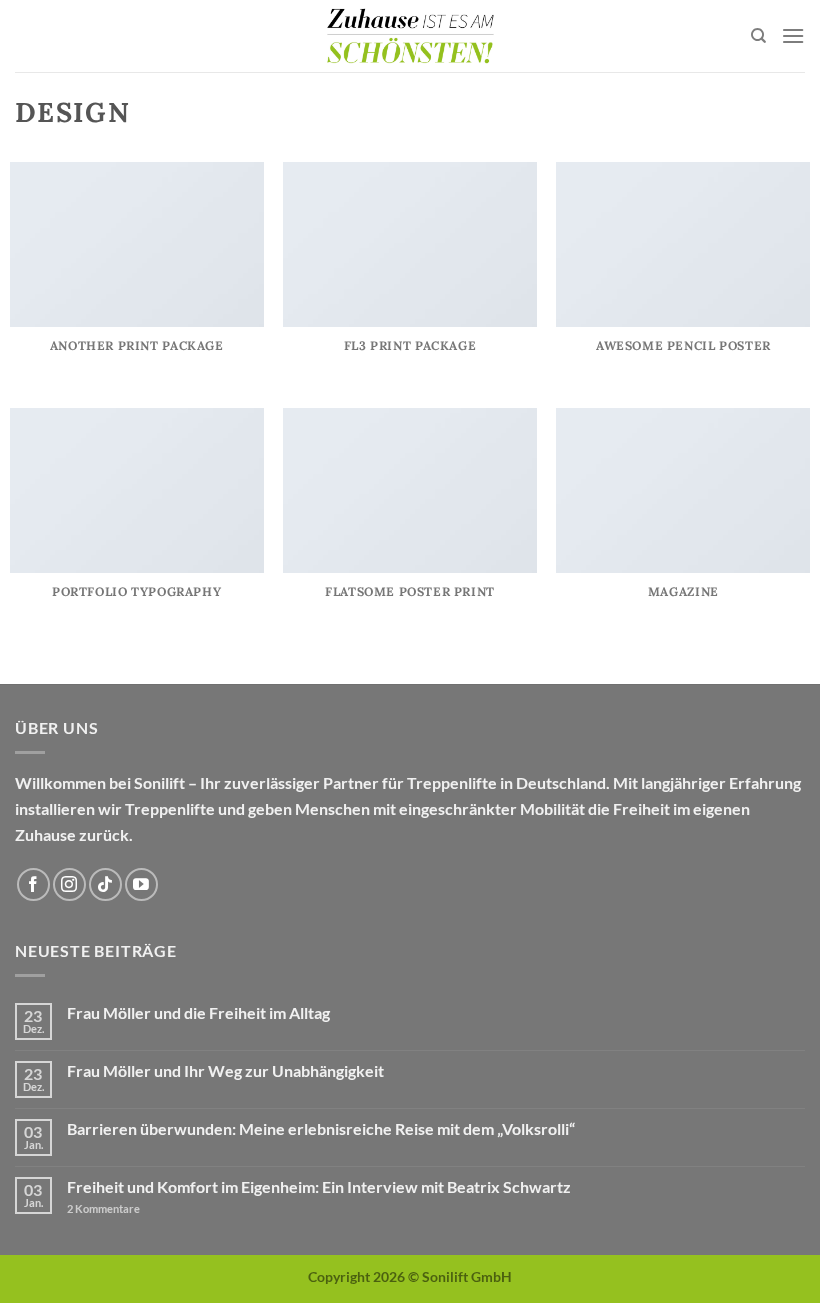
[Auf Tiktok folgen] (105, 884)
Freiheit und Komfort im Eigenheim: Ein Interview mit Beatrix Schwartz (319, 1186)
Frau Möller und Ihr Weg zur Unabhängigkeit (225, 1070)
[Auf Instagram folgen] (69, 884)
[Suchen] (758, 36)
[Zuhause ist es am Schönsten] (410, 36)
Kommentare (103, 1208)
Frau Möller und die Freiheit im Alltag (198, 1012)
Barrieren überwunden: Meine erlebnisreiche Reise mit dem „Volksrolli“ (321, 1128)
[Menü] (793, 35)
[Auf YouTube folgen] (141, 884)
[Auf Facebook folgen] (33, 884)
